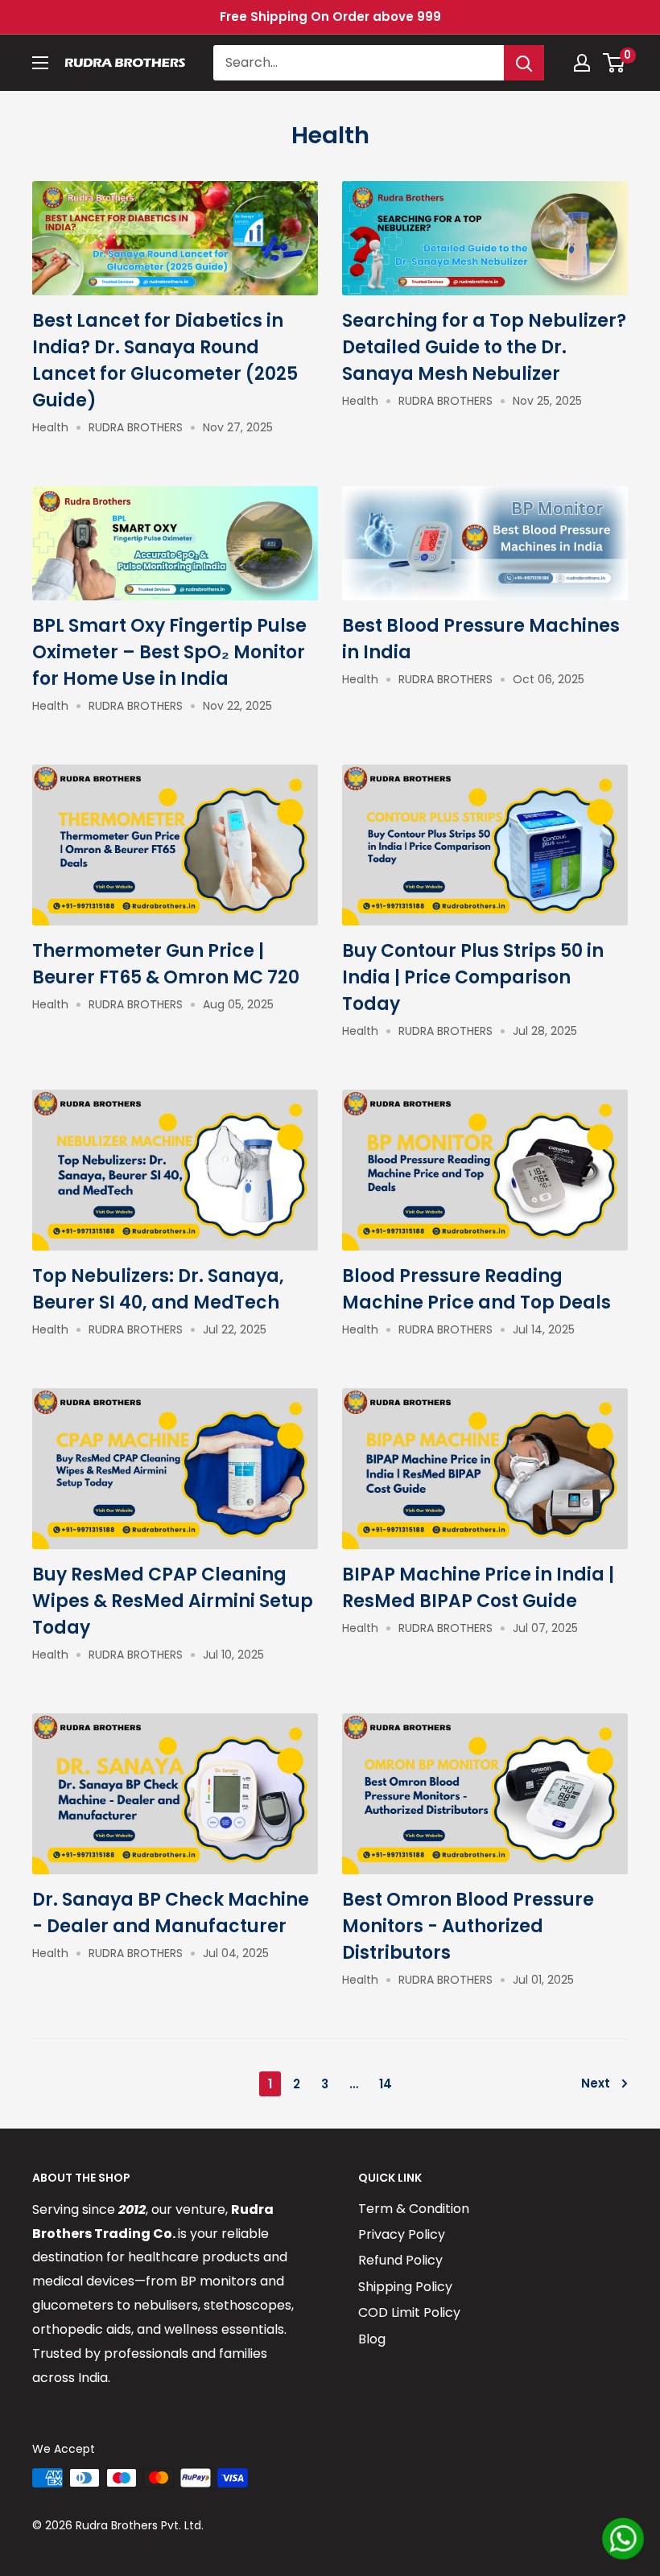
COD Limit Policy (409, 2312)
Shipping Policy (405, 2287)
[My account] (582, 63)
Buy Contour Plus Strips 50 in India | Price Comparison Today (473, 977)
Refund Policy (400, 2260)
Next (596, 2083)
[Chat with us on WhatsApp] (623, 2539)
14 (386, 2084)
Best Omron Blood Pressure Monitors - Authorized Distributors (468, 1926)
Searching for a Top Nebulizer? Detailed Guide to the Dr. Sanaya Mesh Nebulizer (484, 347)
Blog (372, 2339)
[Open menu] (40, 63)
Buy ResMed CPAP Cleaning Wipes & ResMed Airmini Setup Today (173, 1601)
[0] (615, 63)
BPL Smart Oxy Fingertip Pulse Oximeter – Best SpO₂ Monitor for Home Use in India (169, 652)
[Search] (524, 63)
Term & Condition (414, 2209)
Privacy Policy (402, 2234)
